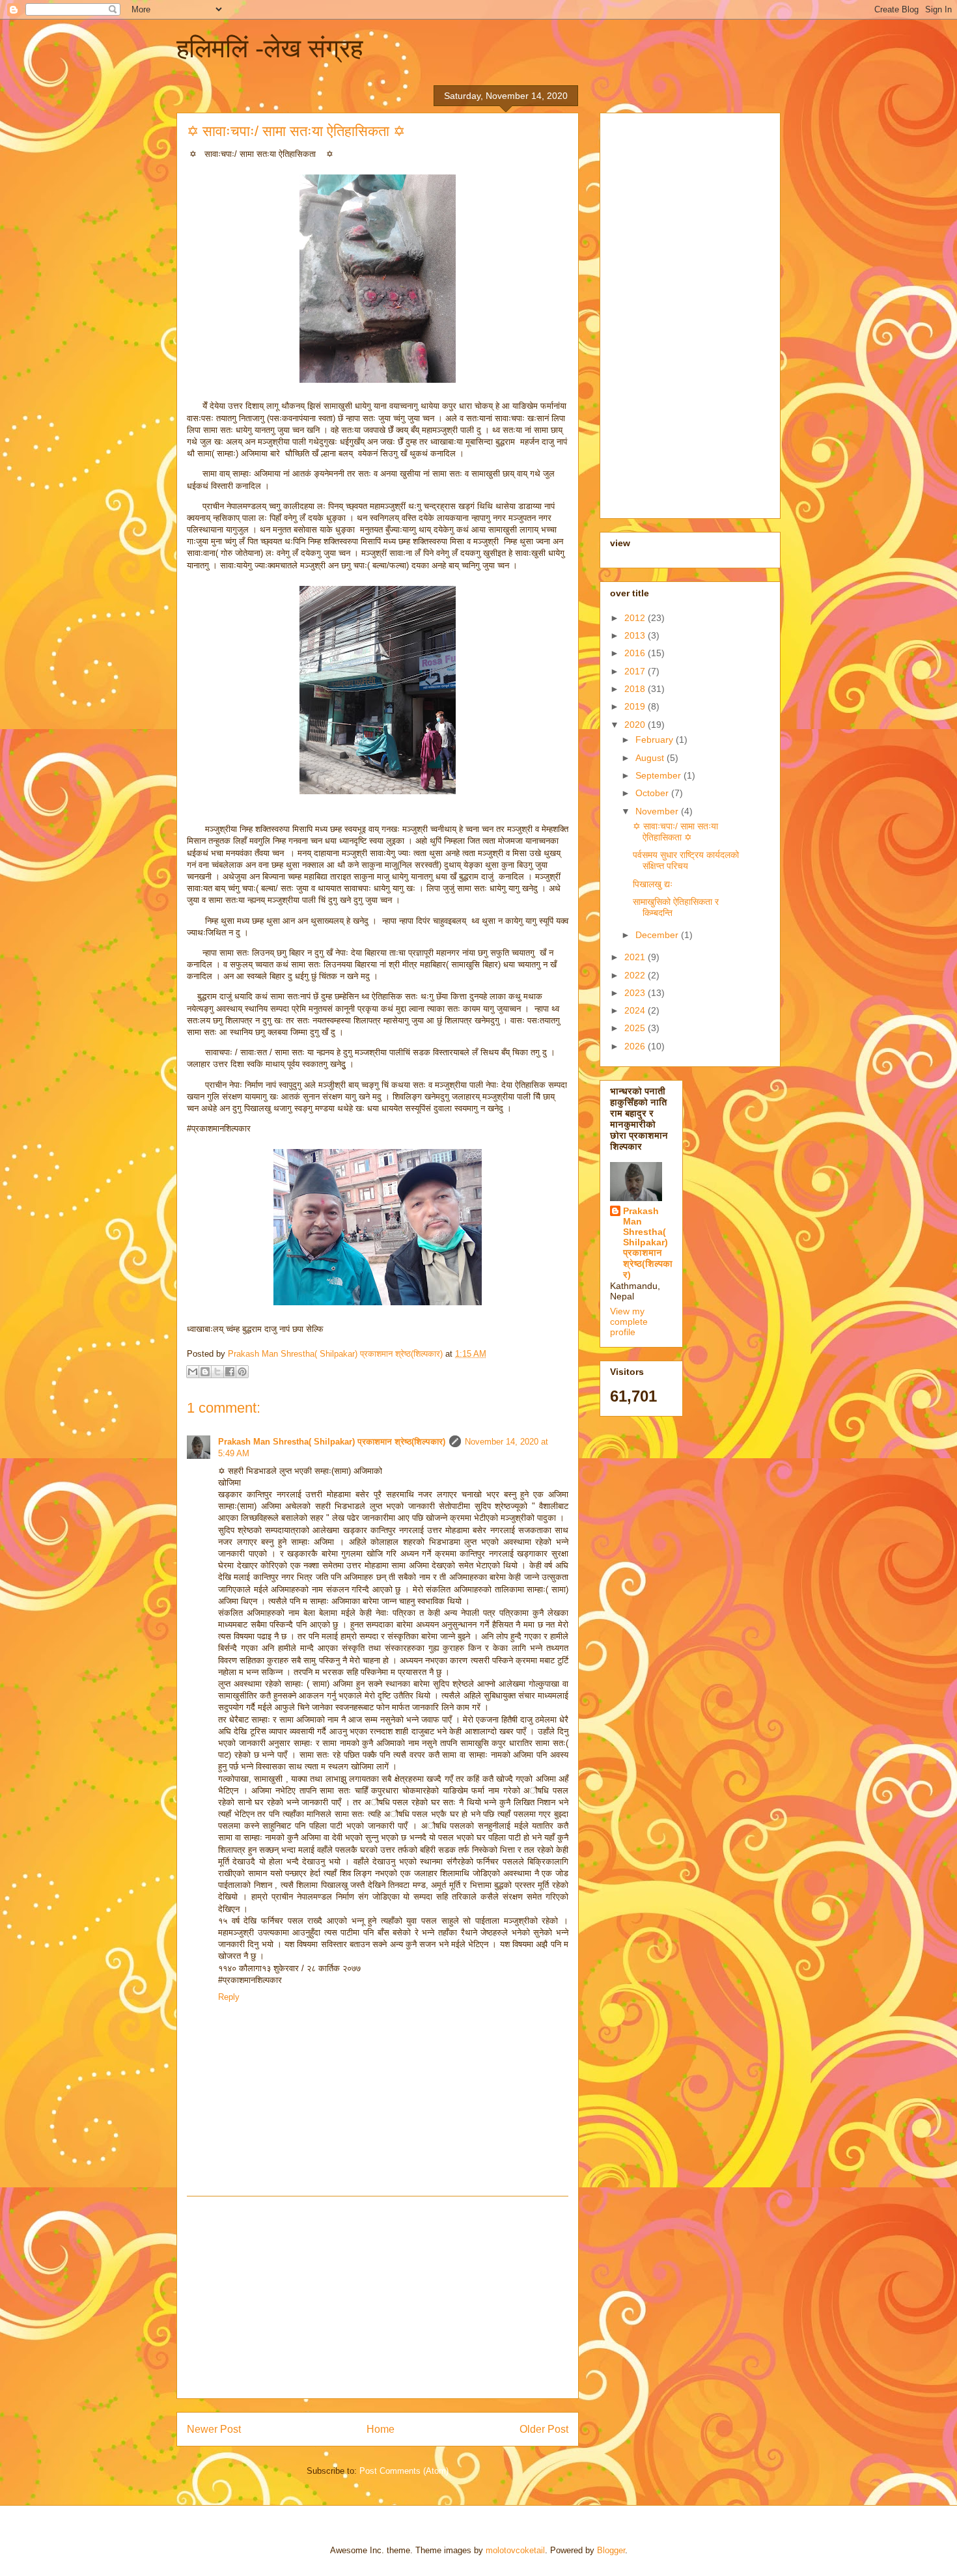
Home (381, 2429)
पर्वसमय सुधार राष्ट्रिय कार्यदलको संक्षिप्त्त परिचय (686, 860)
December (658, 935)
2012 (636, 618)
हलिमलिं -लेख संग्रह (270, 48)
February (656, 740)
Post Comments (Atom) (404, 2471)
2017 (636, 671)
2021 (636, 957)
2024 (636, 1010)
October (653, 793)
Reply (229, 1997)
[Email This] (193, 1372)
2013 (636, 635)
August (651, 758)
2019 (636, 706)
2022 (636, 975)
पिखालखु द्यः (653, 884)
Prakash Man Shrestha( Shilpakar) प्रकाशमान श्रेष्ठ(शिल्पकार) (332, 1442)
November (658, 811)
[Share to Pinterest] (242, 1372)
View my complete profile (629, 1322)
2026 (636, 1046)
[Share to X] (217, 1372)
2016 (636, 653)
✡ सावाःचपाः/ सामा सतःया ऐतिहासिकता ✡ (675, 832)
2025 (636, 1028)
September (659, 775)
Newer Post (214, 2429)
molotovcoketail (515, 2550)
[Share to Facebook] (230, 1372)
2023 (636, 993)
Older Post (544, 2429)
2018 (636, 689)
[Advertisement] (378, 2297)
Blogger (611, 2550)
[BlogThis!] (205, 1372)
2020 (636, 725)
